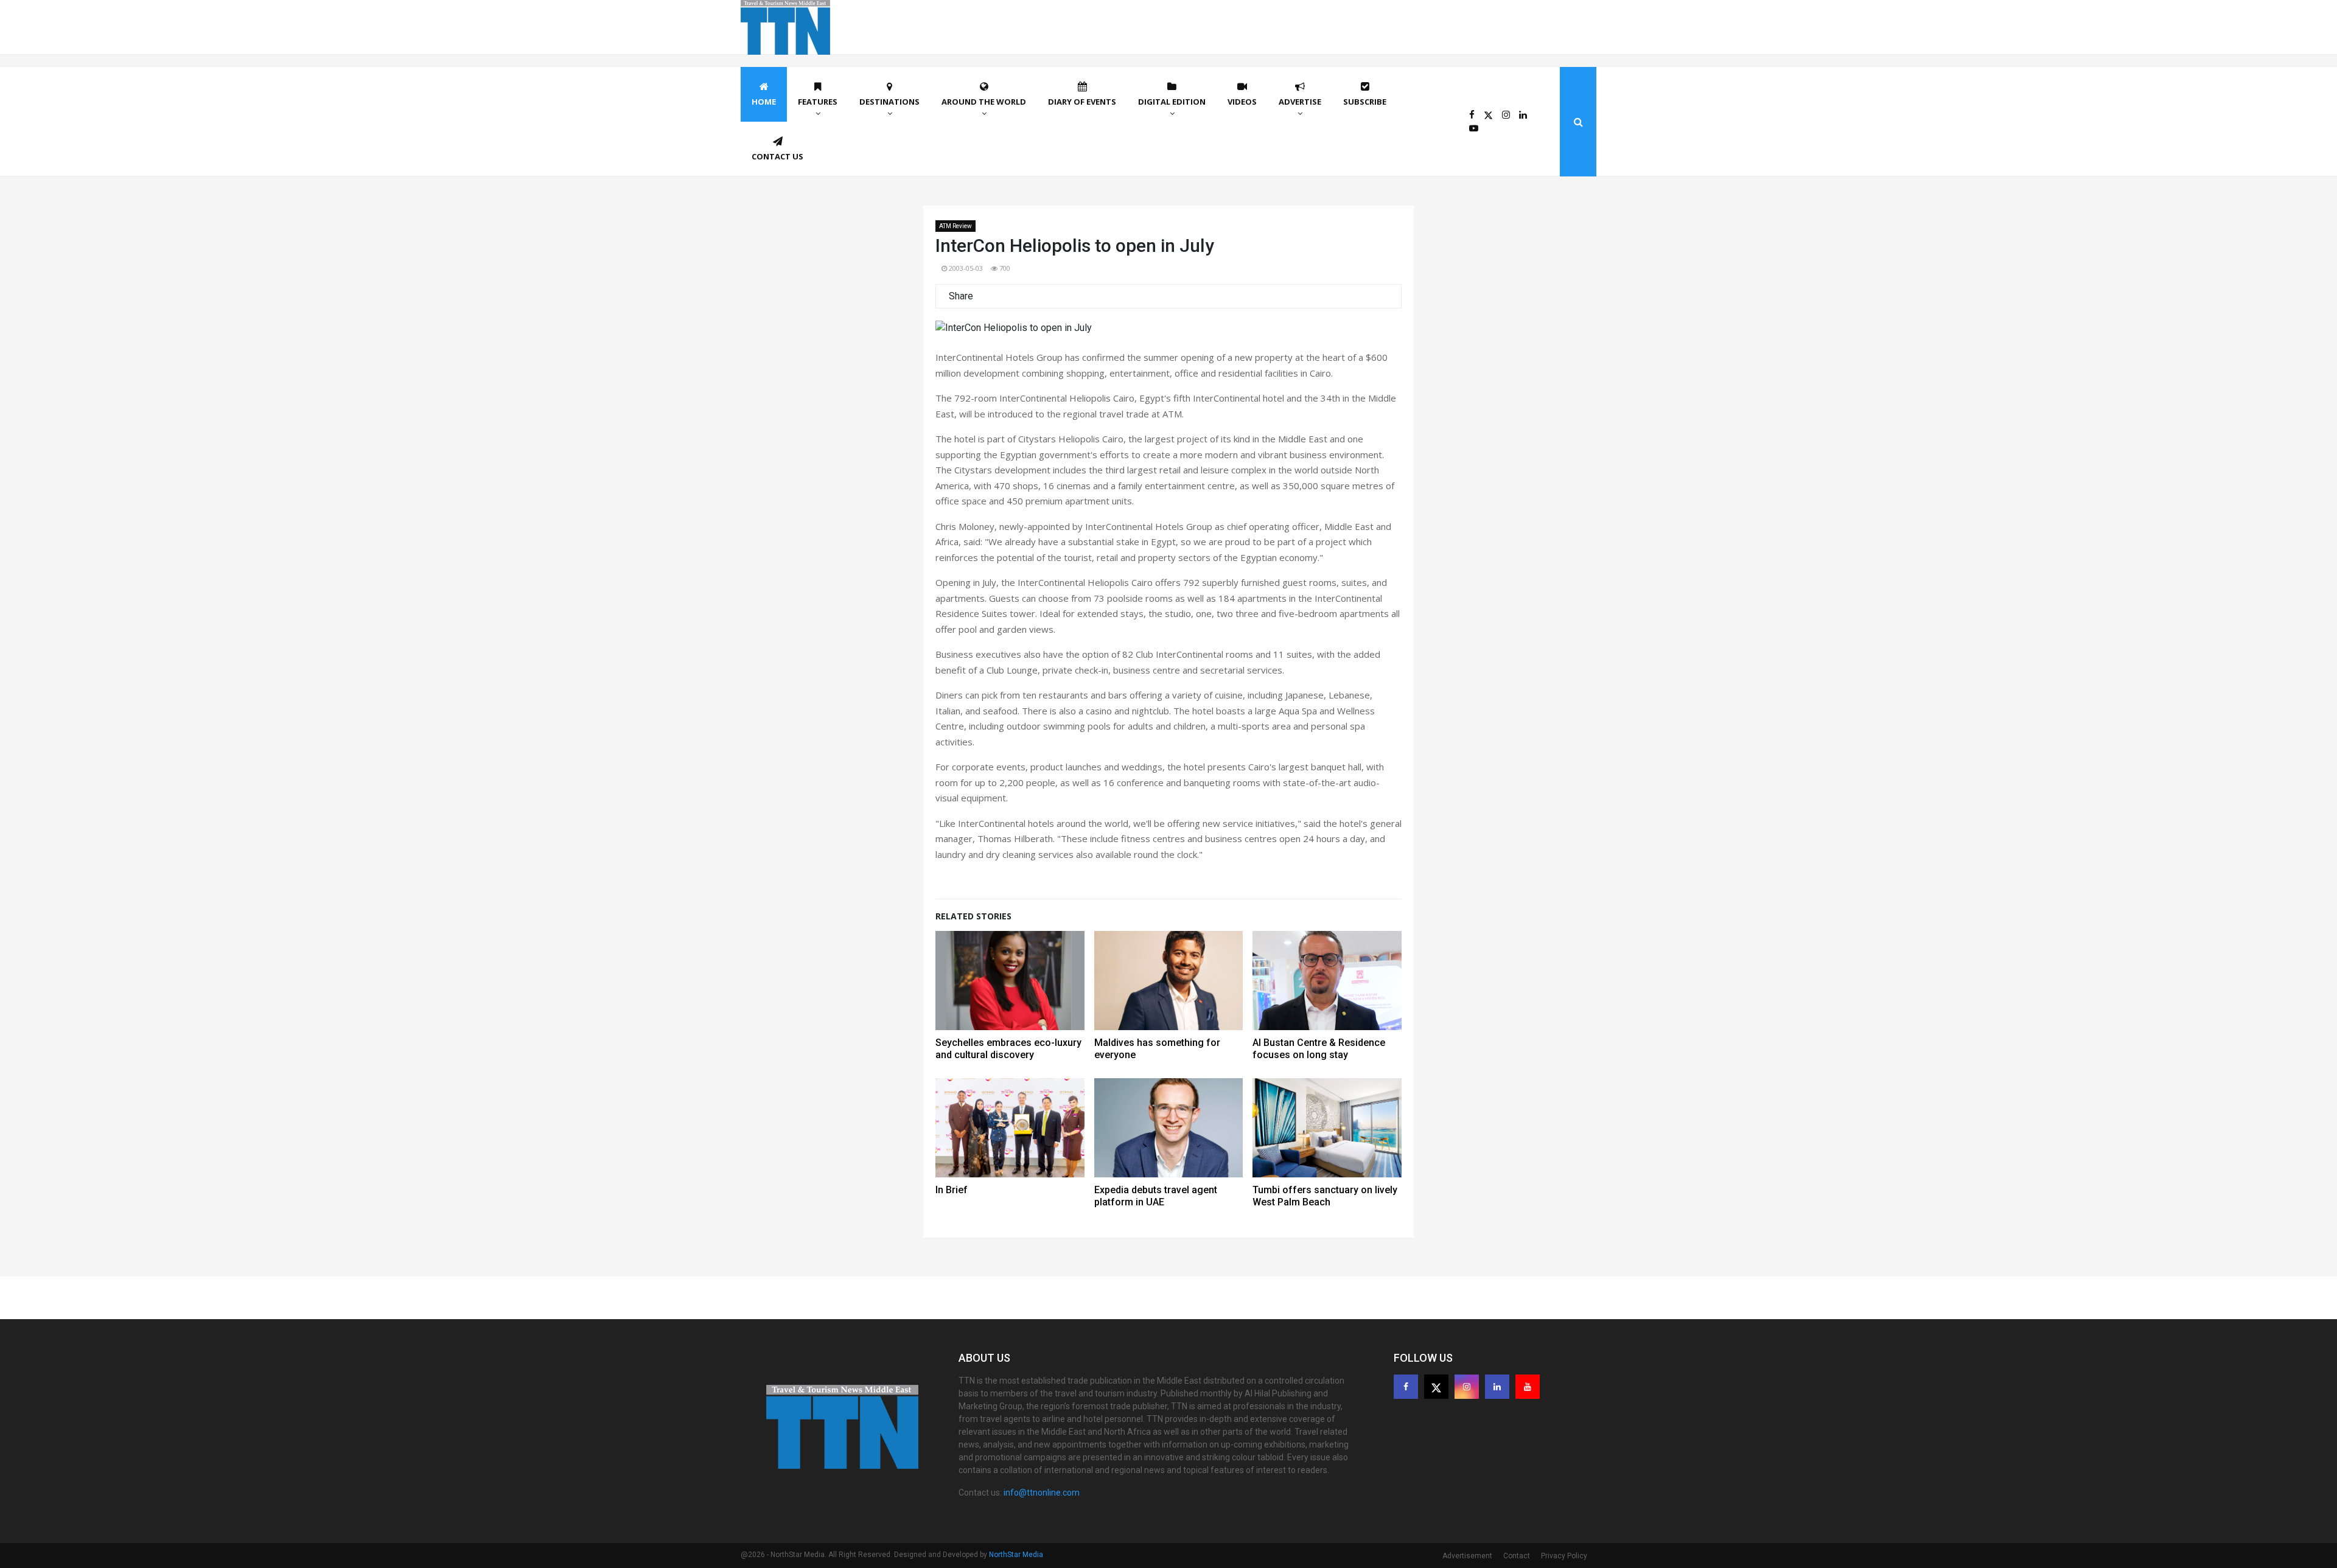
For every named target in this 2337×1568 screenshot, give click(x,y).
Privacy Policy (1564, 1556)
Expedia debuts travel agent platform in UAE (1156, 1196)
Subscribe (1365, 102)
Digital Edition (1172, 102)
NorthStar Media (1016, 1555)
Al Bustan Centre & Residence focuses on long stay (1319, 1049)
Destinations (889, 102)
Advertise (1300, 102)
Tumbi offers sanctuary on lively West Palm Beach (1325, 1196)
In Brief (952, 1190)
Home (764, 102)
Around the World (984, 102)
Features (818, 102)
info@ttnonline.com (1042, 1493)
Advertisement (1467, 1556)
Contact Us (777, 156)
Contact (1517, 1556)
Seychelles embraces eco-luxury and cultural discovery (1008, 1049)
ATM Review (955, 226)
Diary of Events (1082, 102)
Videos (1242, 102)
